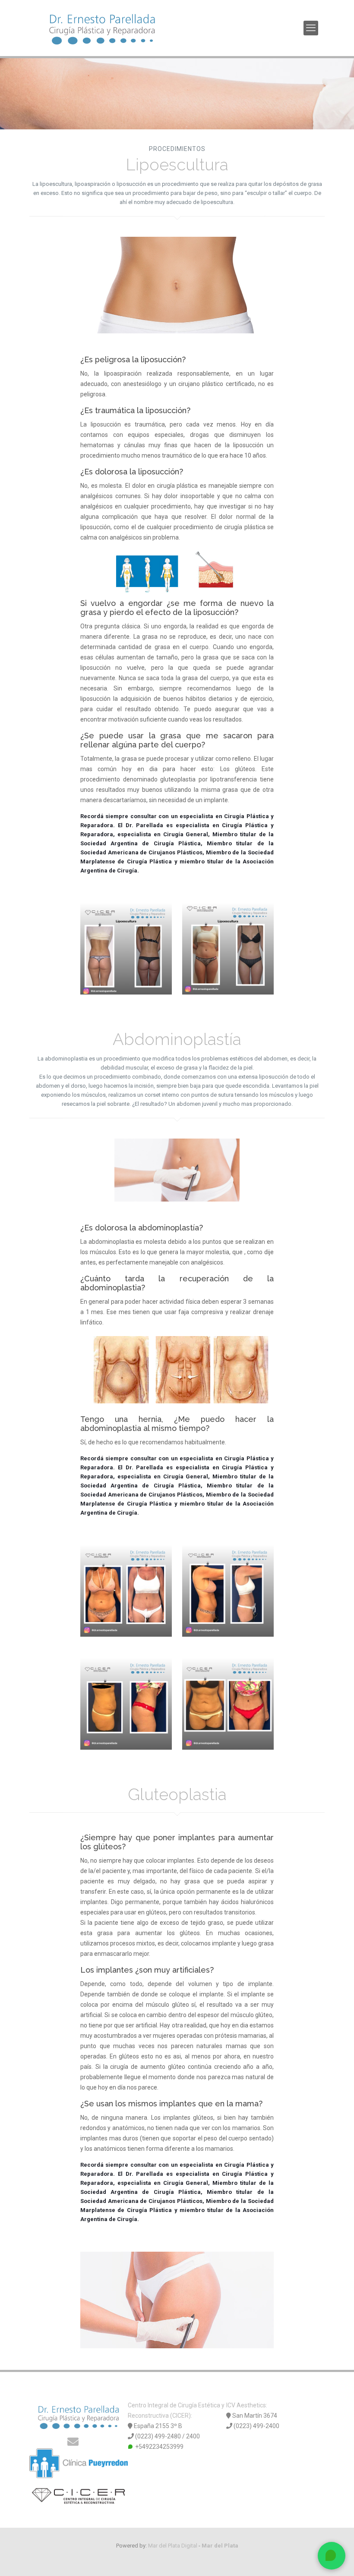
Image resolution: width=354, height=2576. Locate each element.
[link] (177, 285)
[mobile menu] (311, 28)
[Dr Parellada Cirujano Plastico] (102, 28)
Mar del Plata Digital (173, 2546)
